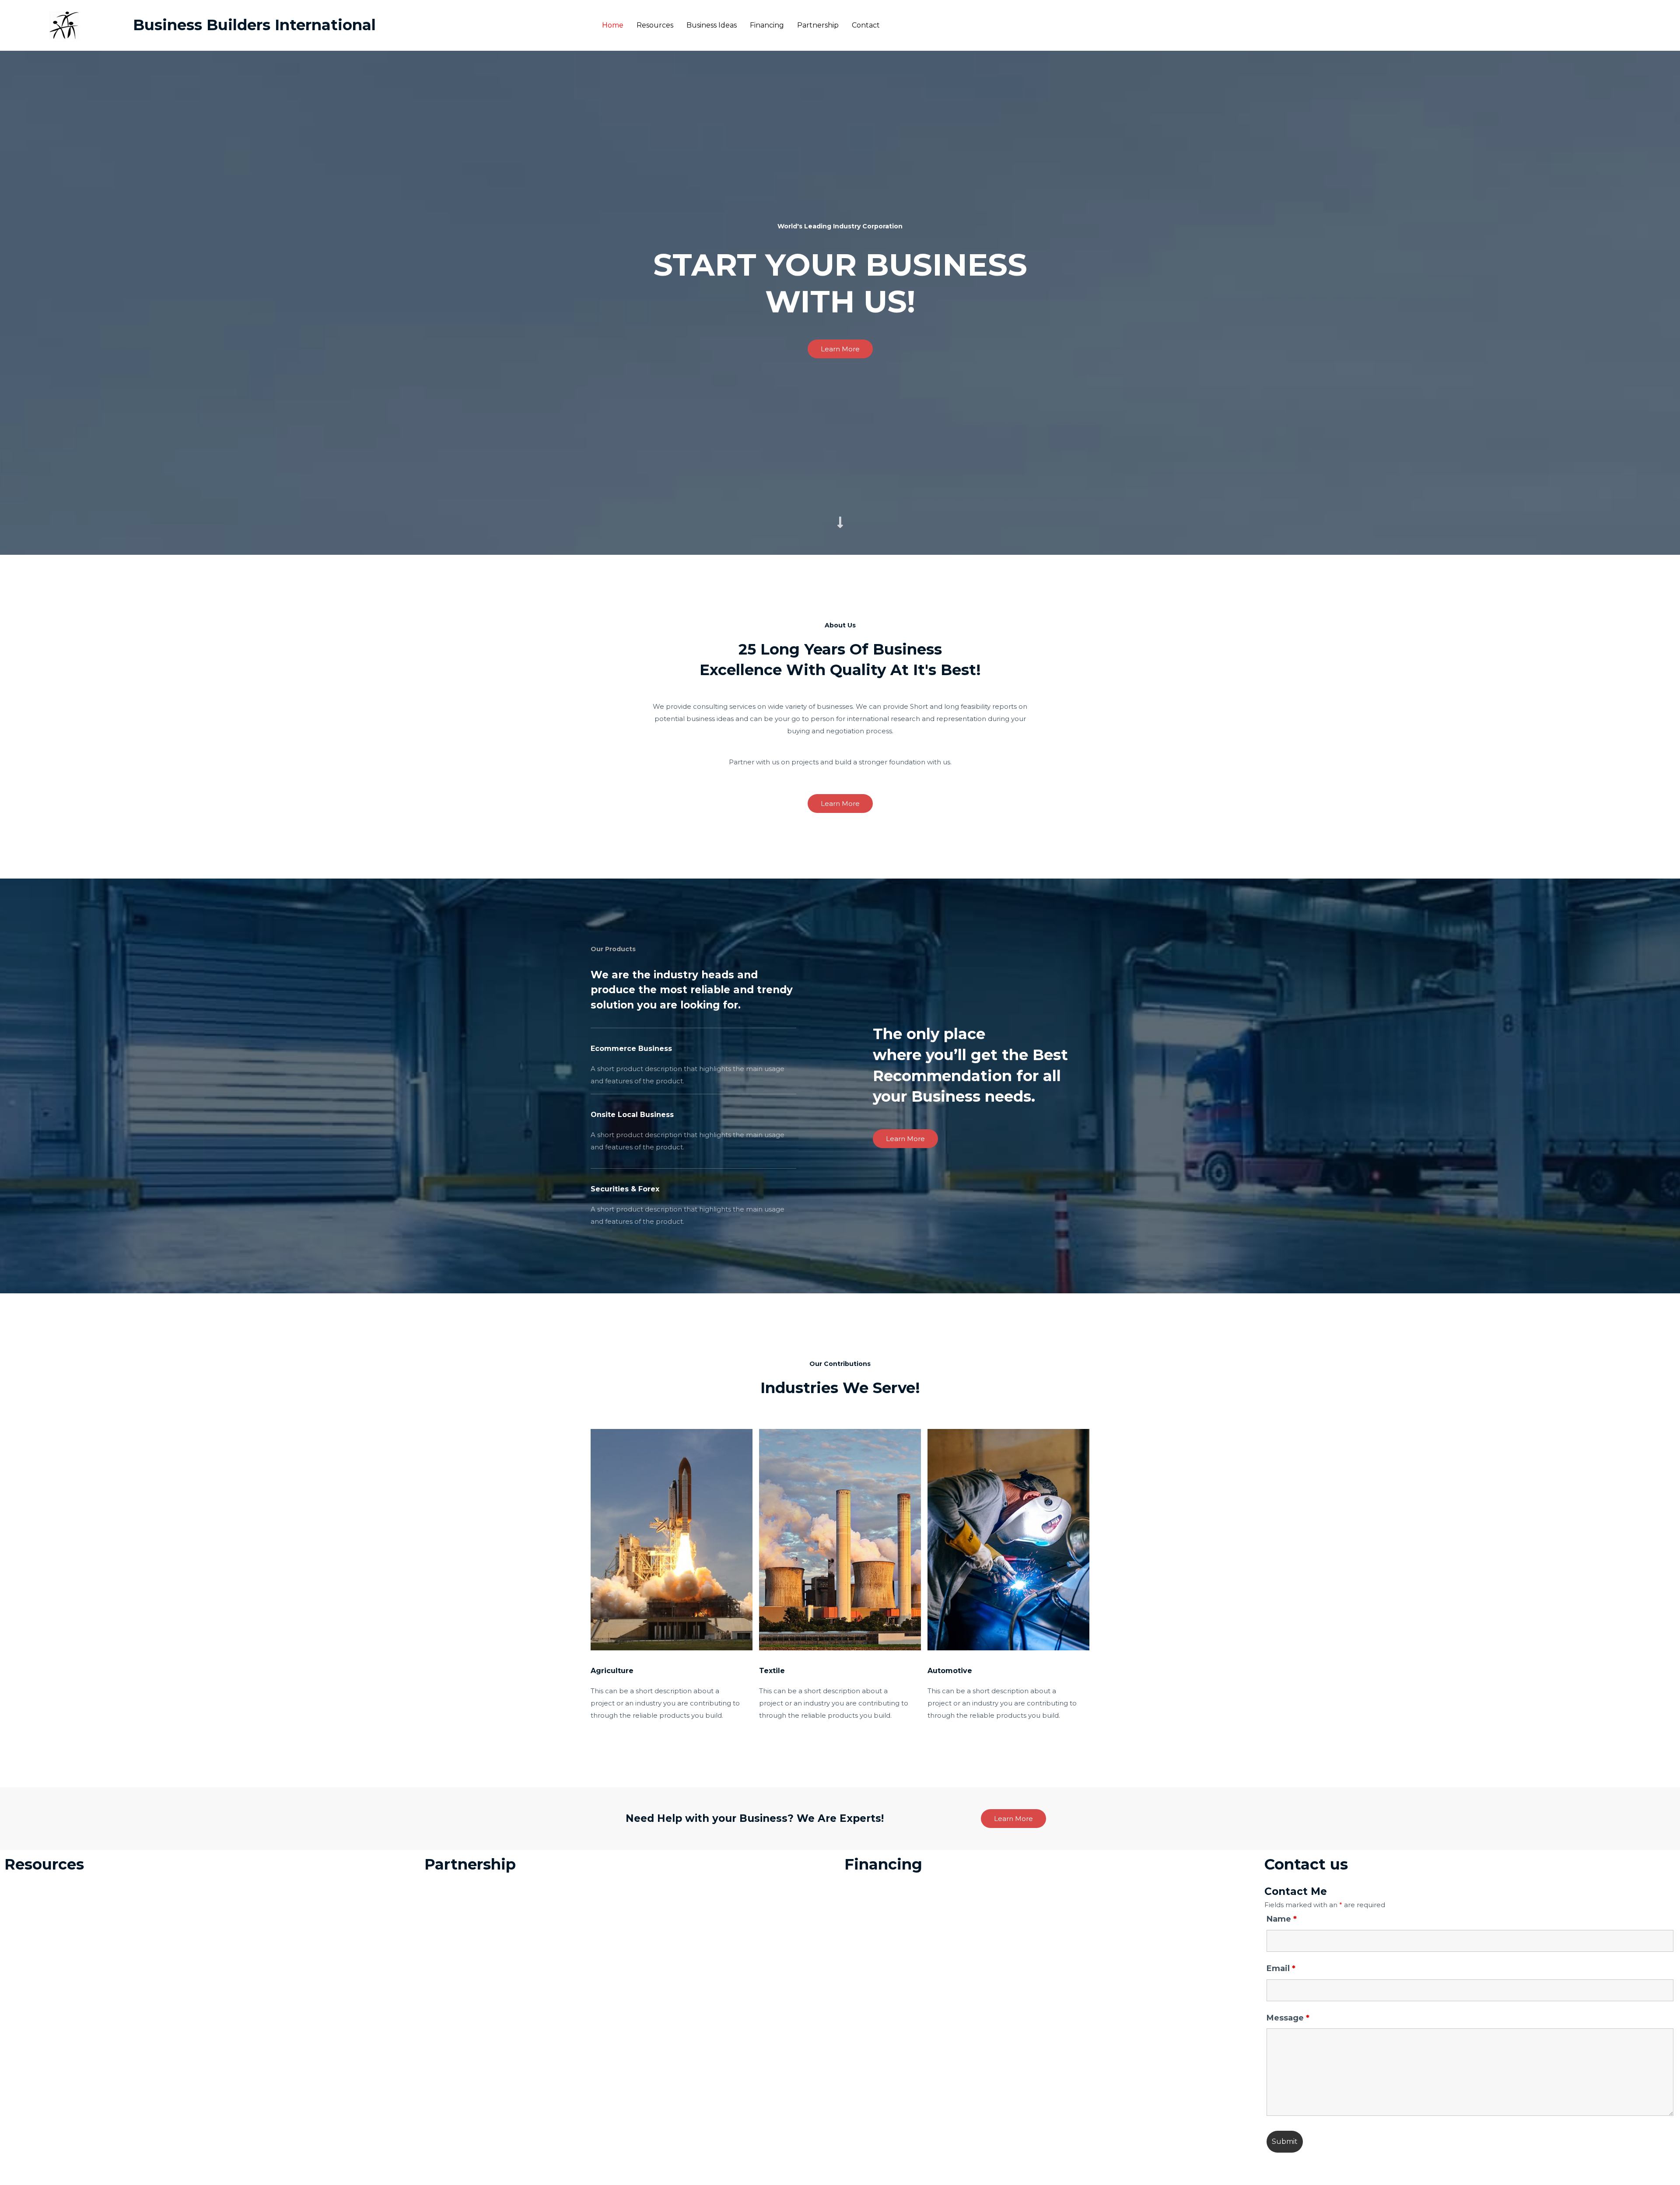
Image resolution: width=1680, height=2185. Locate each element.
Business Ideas (712, 25)
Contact (866, 25)
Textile (772, 1671)
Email (1281, 1968)
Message (1288, 2018)
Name (1282, 1919)
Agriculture (612, 1671)
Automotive (950, 1671)
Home (613, 25)
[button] (840, 349)
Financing (767, 25)
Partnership (818, 25)
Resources (655, 25)
